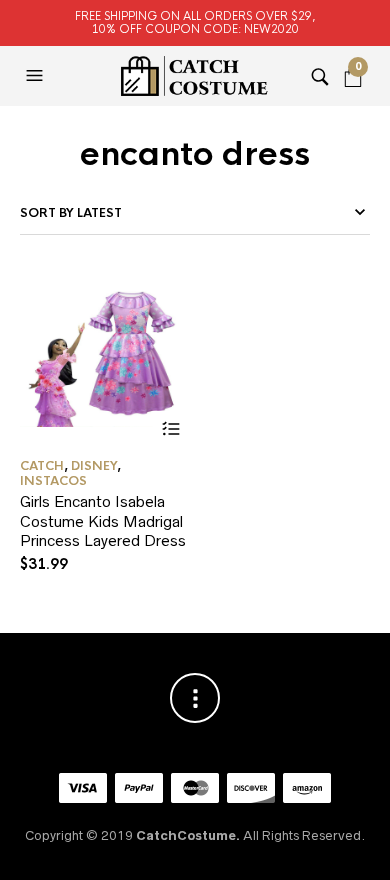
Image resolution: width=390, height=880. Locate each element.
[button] (37, 76)
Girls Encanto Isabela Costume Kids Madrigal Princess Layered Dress (103, 521)
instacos (53, 481)
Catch (42, 466)
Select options (170, 428)
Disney (94, 466)
